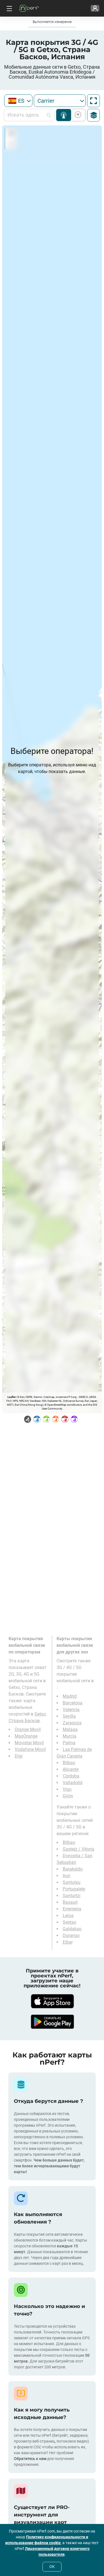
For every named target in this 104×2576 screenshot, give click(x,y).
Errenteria (72, 1909)
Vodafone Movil (30, 1749)
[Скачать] (52, 2001)
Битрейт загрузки (77, 115)
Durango (71, 1935)
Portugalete (74, 1889)
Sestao (69, 1922)
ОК (52, 2567)
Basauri (70, 1902)
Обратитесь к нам (30, 2459)
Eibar (68, 1942)
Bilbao (69, 1763)
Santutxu (72, 1882)
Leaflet (12, 1397)
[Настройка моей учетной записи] (95, 8)
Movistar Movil (29, 1743)
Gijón (68, 1796)
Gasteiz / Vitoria (78, 1849)
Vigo (67, 1789)
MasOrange (26, 1736)
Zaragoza (72, 1723)
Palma (69, 1743)
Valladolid (73, 1783)
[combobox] (18, 101)
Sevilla (69, 1716)
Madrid (70, 1696)
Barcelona (73, 1703)
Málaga (70, 1729)
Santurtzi (72, 1896)
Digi (19, 1756)
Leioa (68, 1916)
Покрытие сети (64, 115)
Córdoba (71, 1776)
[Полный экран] (93, 101)
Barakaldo (73, 1869)
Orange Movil (28, 1729)
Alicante (71, 1769)
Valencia (71, 1710)
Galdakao (72, 1929)
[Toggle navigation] (9, 8)
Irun (66, 1876)
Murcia (69, 1736)
